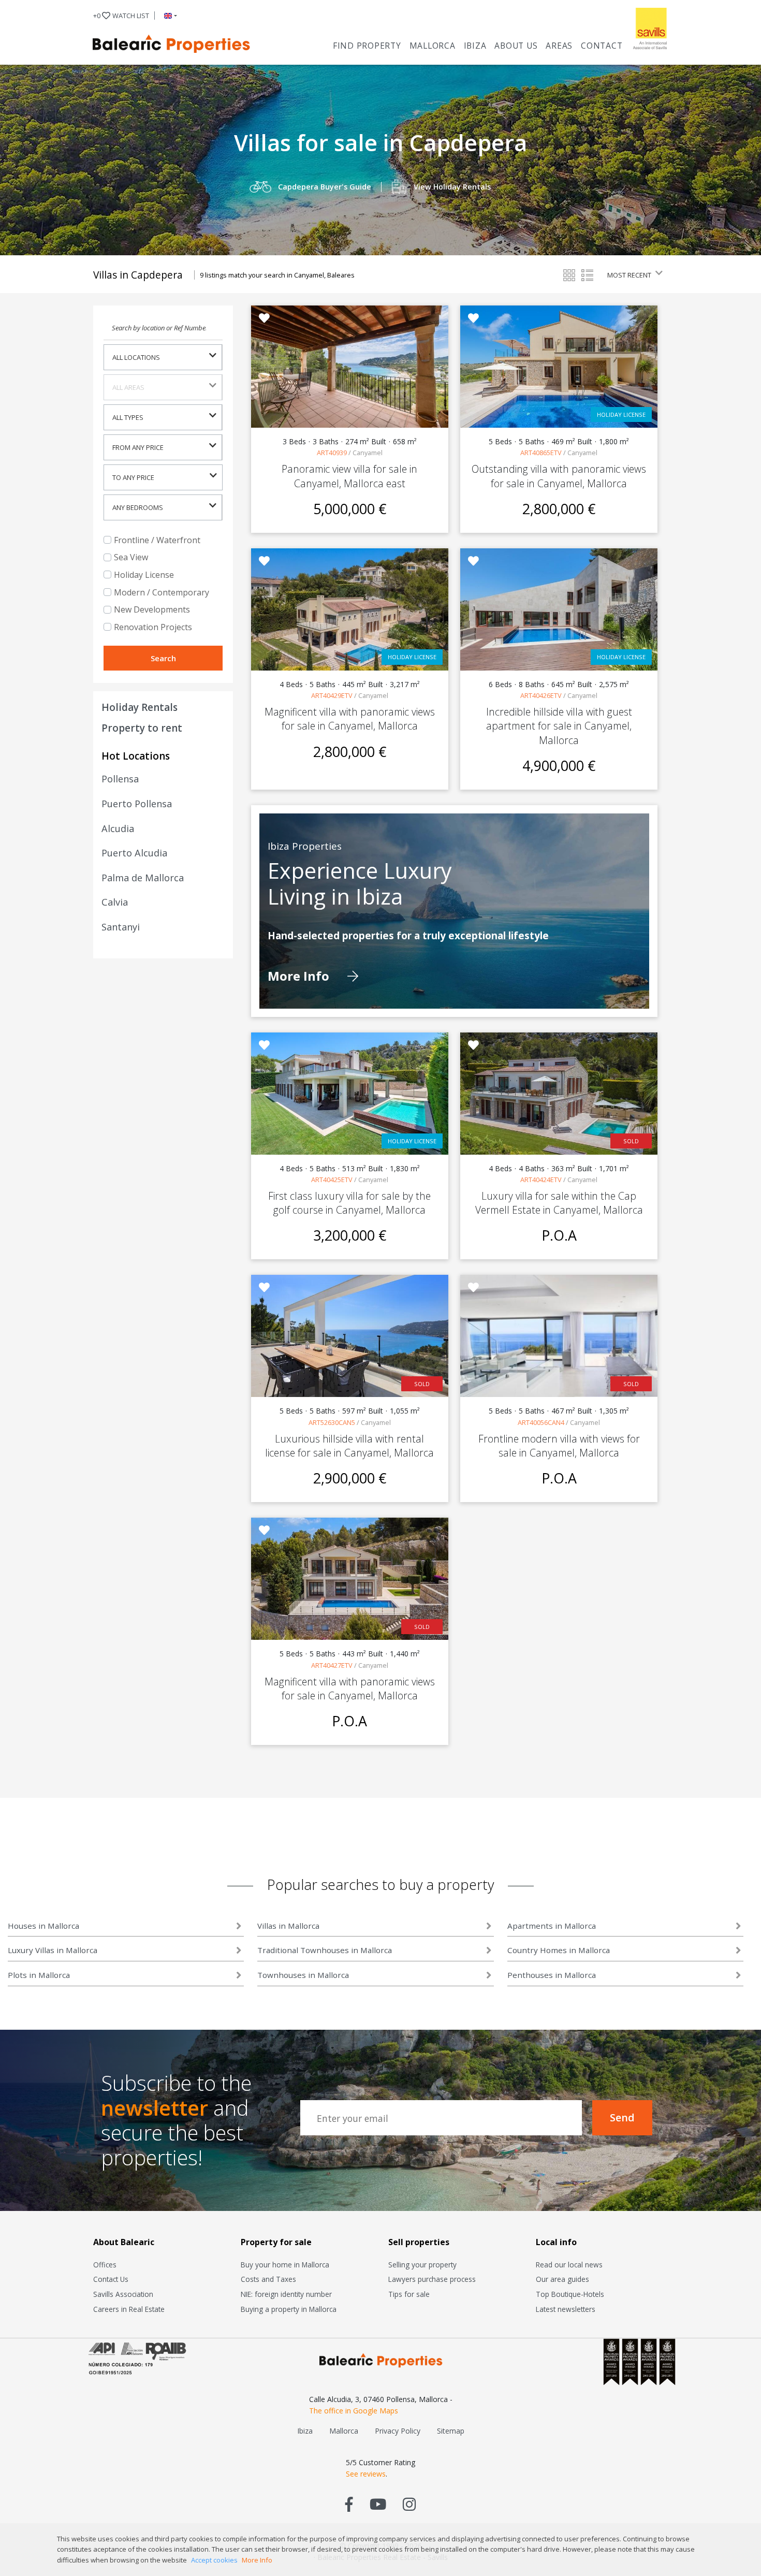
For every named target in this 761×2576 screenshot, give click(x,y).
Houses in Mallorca (43, 1926)
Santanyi (121, 927)
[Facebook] (349, 2504)
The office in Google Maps (354, 2411)
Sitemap (451, 2431)
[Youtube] (378, 2504)
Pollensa (120, 779)
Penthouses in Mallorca (552, 1975)
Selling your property (422, 2265)
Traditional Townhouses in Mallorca (325, 1950)
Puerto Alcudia (134, 853)
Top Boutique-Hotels (570, 2294)
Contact (602, 46)
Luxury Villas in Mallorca (53, 1950)
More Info (300, 976)
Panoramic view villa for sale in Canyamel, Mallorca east (349, 476)
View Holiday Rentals (452, 187)
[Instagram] (409, 2504)
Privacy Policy (398, 2431)
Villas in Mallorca (288, 1926)
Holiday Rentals (140, 707)
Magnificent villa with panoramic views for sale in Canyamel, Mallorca (350, 719)
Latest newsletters (566, 2309)
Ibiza (475, 46)
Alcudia (118, 828)
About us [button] (516, 46)
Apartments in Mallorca (552, 1926)
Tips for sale (409, 2294)
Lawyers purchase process (432, 2279)
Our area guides (562, 2279)
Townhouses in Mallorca (303, 1975)
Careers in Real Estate (129, 2309)
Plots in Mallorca (39, 1975)
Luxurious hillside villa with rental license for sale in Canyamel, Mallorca (349, 1446)
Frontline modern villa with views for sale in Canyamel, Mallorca (559, 1446)
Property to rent (142, 728)
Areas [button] (559, 46)
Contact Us (111, 2279)
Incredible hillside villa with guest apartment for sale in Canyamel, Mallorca (559, 726)
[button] (169, 16)
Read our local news (569, 2265)
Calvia (115, 902)
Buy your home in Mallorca (285, 2265)
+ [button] (121, 16)
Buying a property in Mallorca (289, 2309)
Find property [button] (367, 46)
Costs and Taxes (268, 2279)
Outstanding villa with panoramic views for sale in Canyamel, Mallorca (559, 476)
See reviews (366, 2474)
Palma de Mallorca (143, 878)
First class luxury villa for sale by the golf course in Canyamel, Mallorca (349, 1203)
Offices (105, 2265)
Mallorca (433, 46)
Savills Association (123, 2294)
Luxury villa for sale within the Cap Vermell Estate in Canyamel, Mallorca (559, 1203)
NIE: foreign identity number (286, 2294)
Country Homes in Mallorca (559, 1950)
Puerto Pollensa (137, 804)
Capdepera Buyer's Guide (325, 187)
